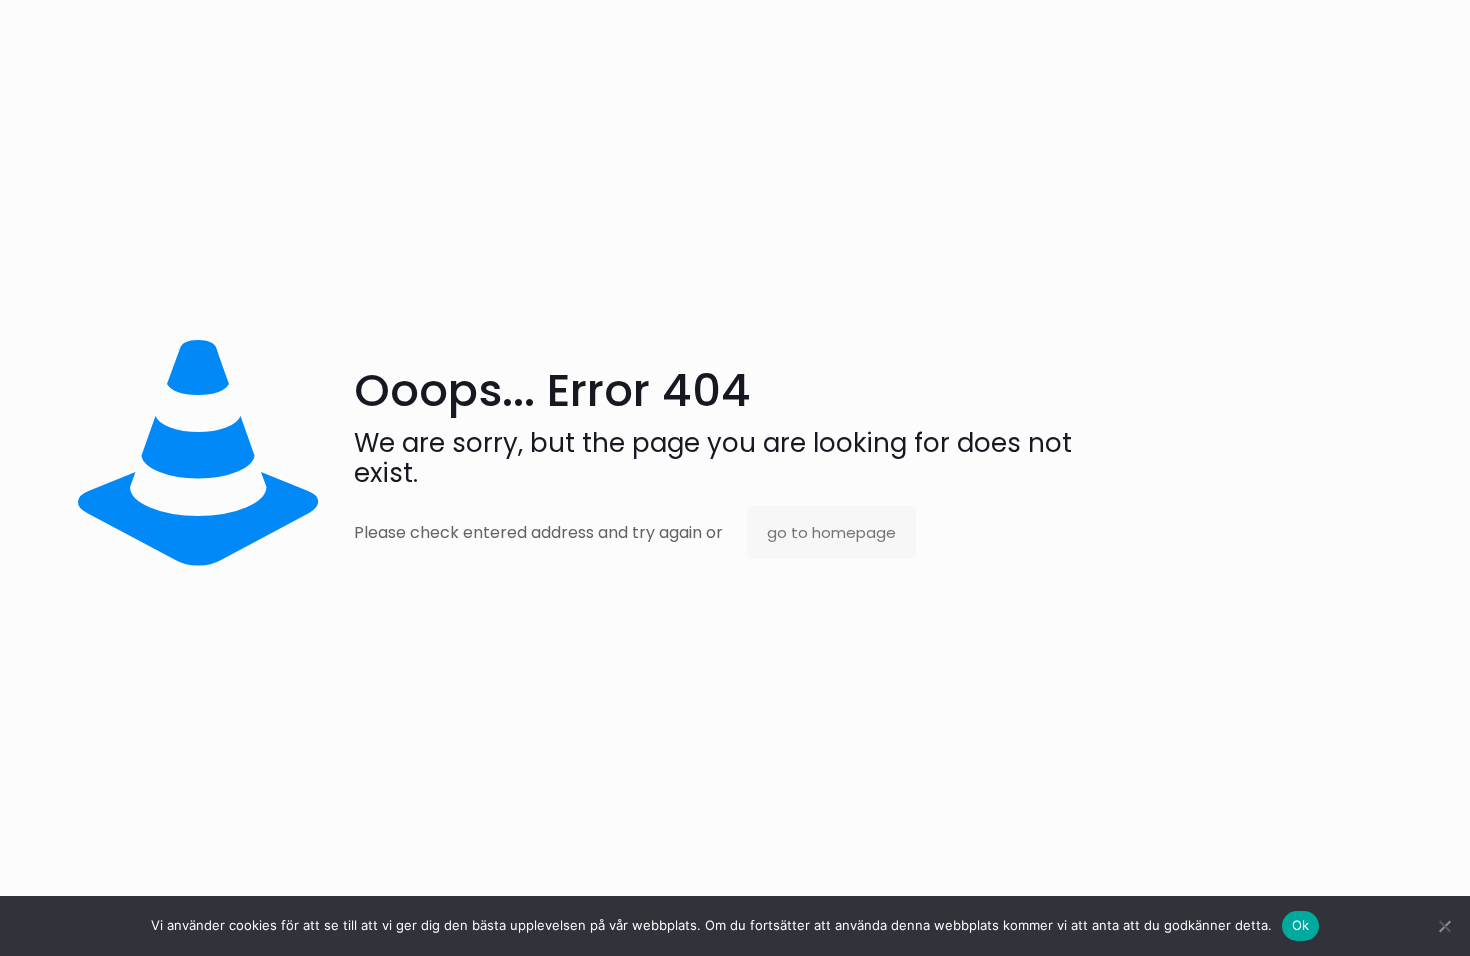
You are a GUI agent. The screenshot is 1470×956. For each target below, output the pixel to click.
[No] (1445, 926)
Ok (1301, 925)
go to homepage (831, 532)
